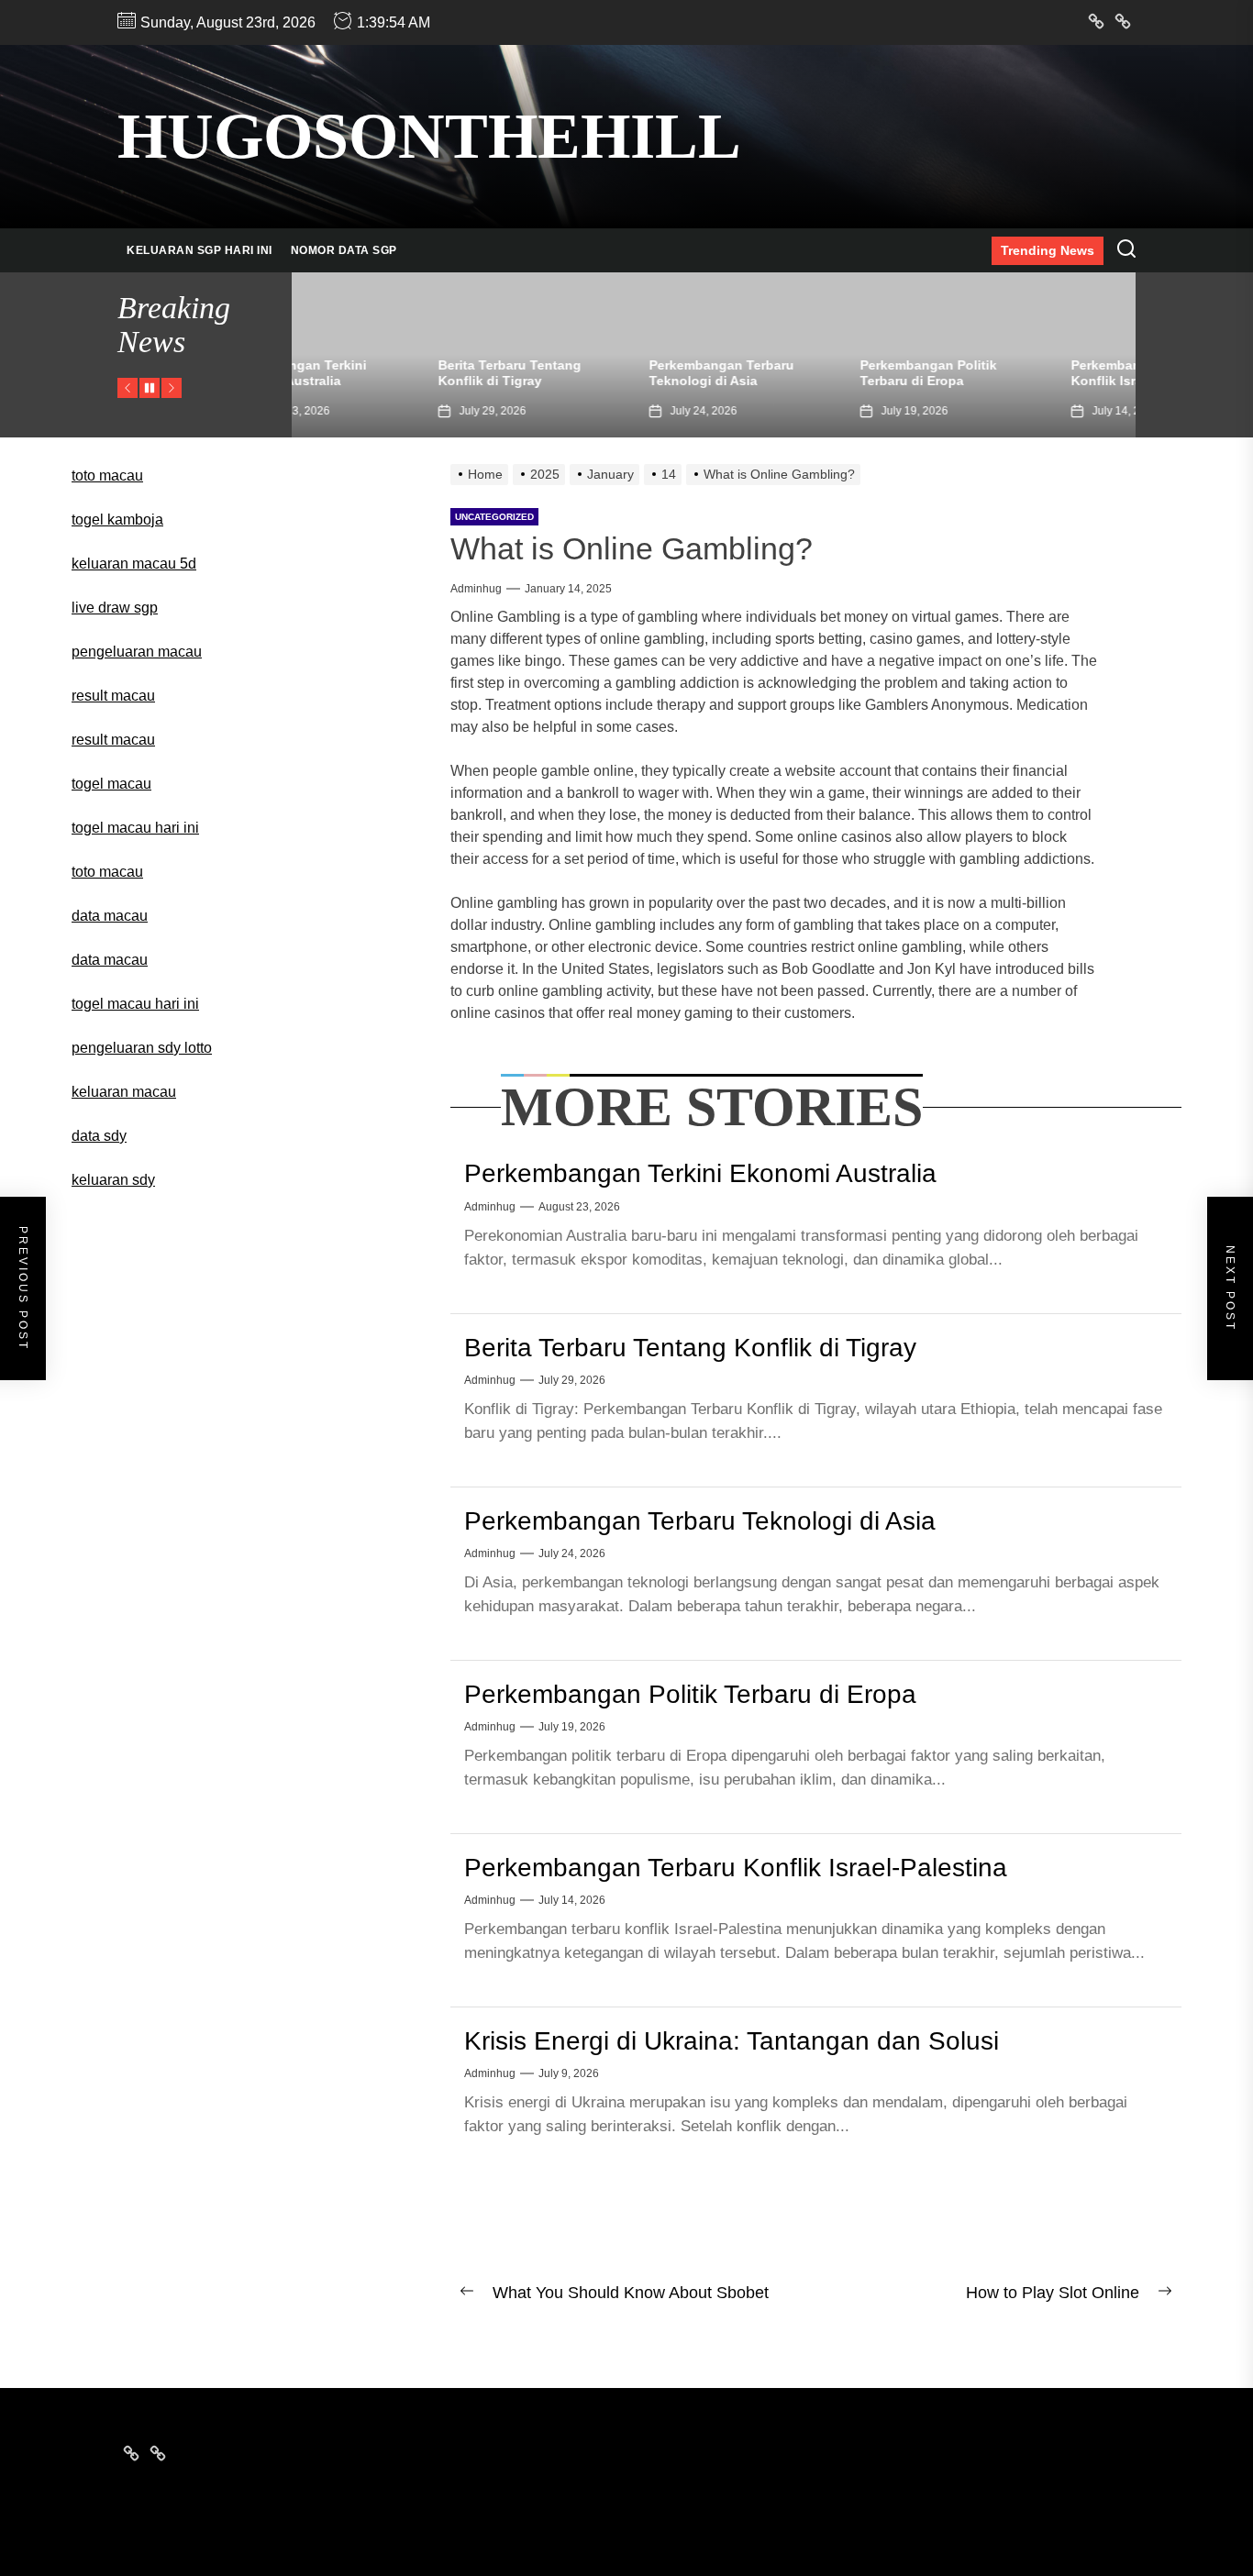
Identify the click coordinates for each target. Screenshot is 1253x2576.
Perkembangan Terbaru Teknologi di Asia (589, 373)
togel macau (111, 784)
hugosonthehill (429, 136)
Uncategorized (494, 517)
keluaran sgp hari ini (200, 250)
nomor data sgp (344, 250)
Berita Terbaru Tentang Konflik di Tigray (377, 373)
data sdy (99, 1136)
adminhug (476, 589)
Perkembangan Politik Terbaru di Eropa (796, 373)
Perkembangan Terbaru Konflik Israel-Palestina (1011, 373)
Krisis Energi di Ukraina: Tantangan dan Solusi (732, 2041)
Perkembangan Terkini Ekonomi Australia (700, 1173)
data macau (110, 960)
